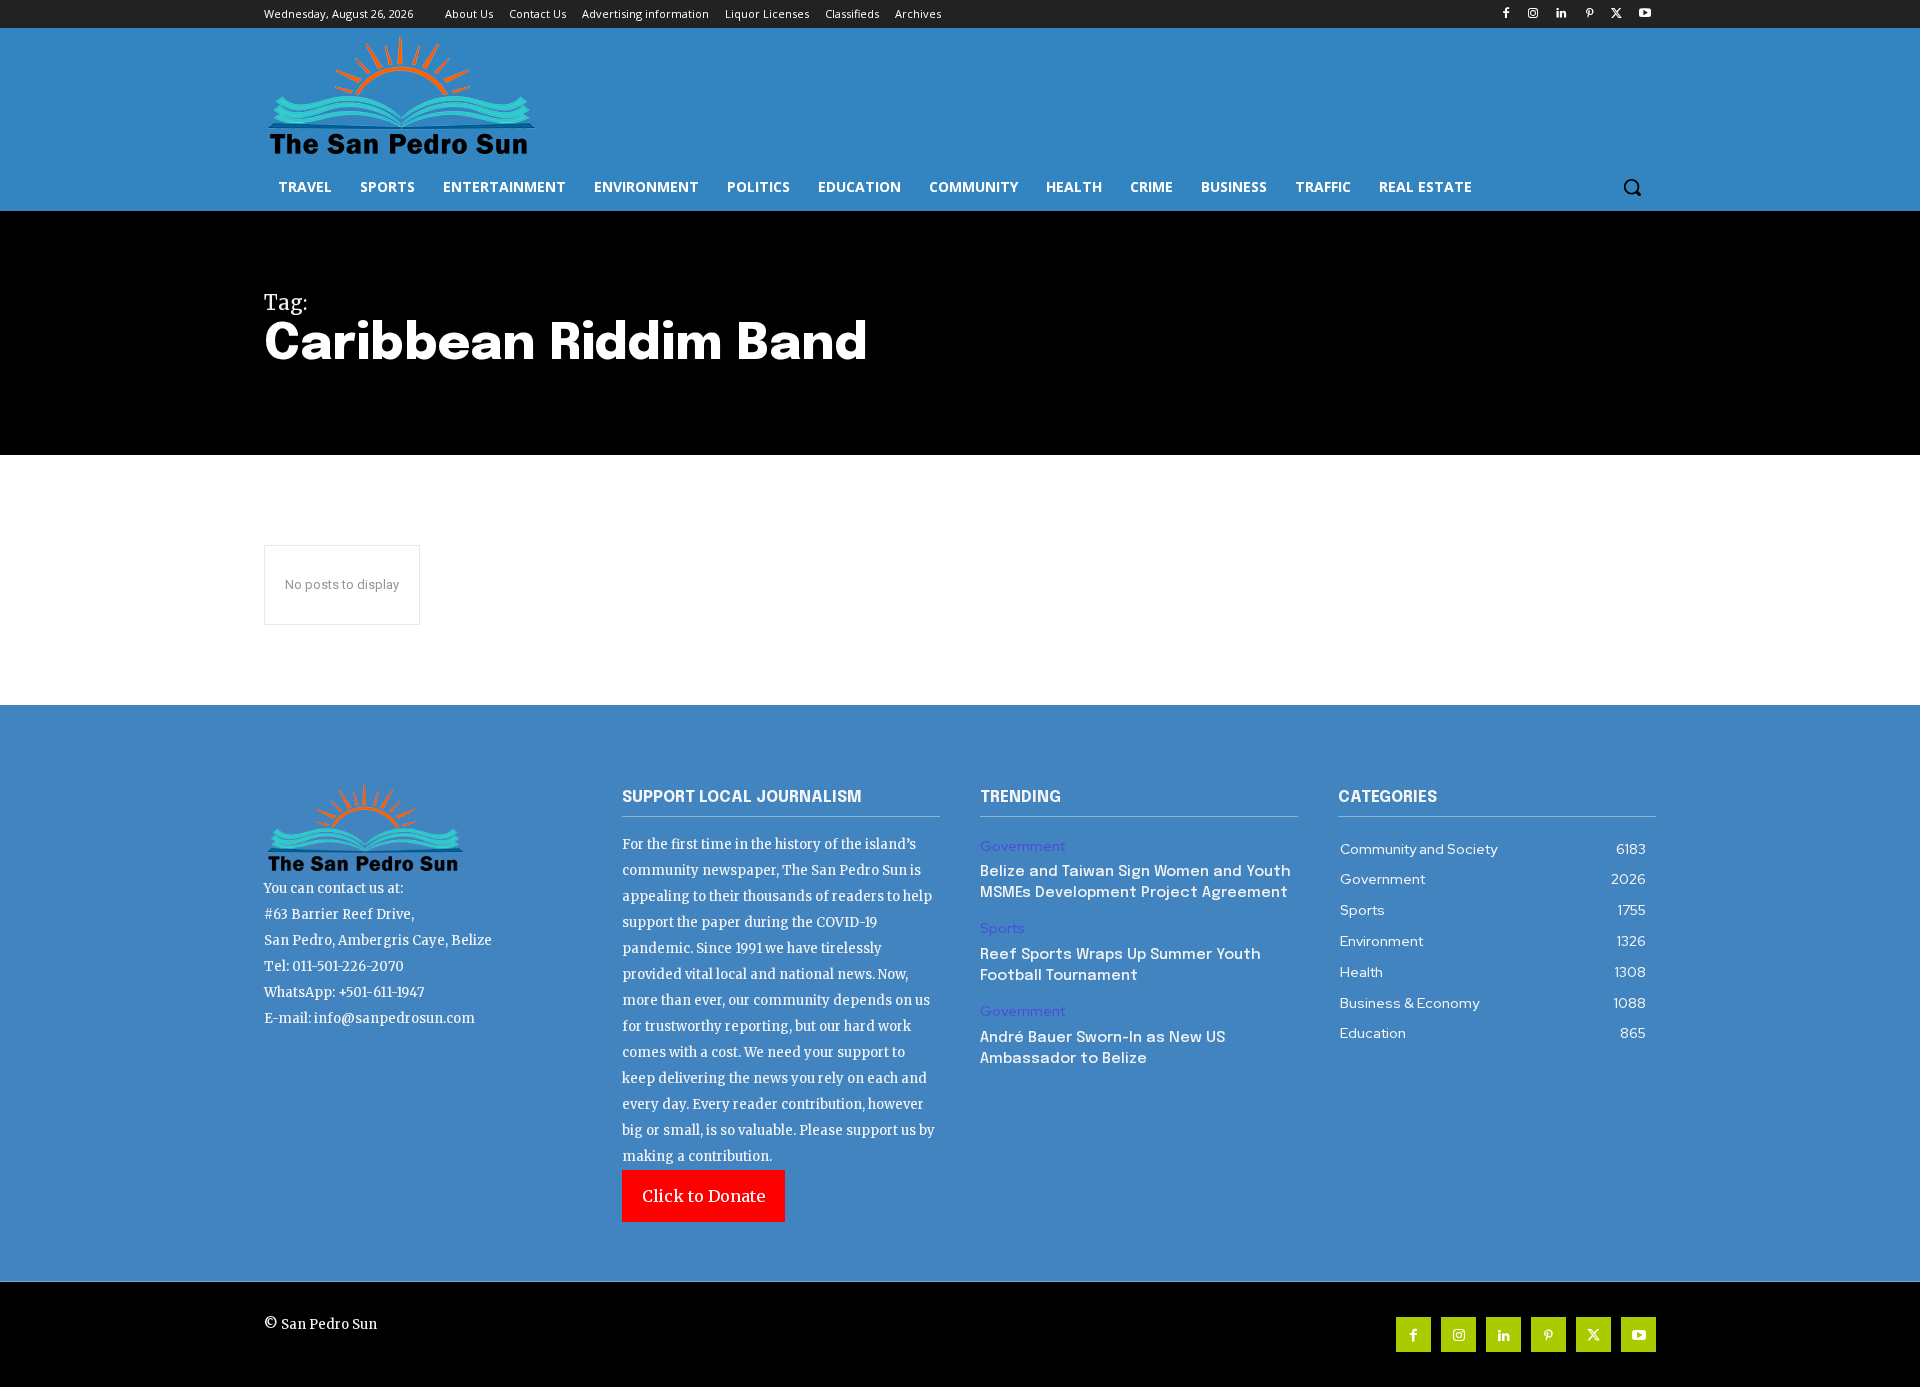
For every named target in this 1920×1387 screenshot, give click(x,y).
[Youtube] (1644, 14)
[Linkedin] (1561, 14)
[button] (1632, 187)
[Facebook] (1505, 14)
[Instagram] (1533, 14)
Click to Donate (703, 1196)
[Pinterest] (1589, 14)
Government (1022, 846)
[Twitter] (1616, 14)
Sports (1002, 928)
